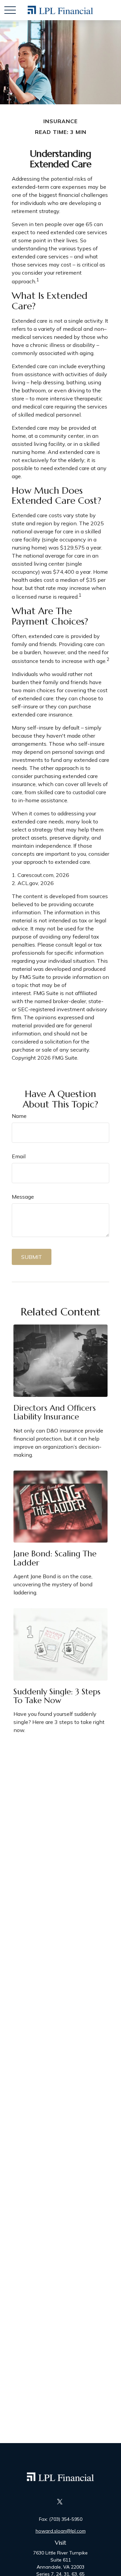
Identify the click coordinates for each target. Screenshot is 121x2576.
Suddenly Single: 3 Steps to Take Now (57, 1696)
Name (19, 1116)
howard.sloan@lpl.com (61, 2531)
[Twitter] (60, 2501)
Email (19, 1156)
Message (23, 1197)
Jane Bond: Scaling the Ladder (55, 1558)
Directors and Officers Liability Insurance (55, 1412)
